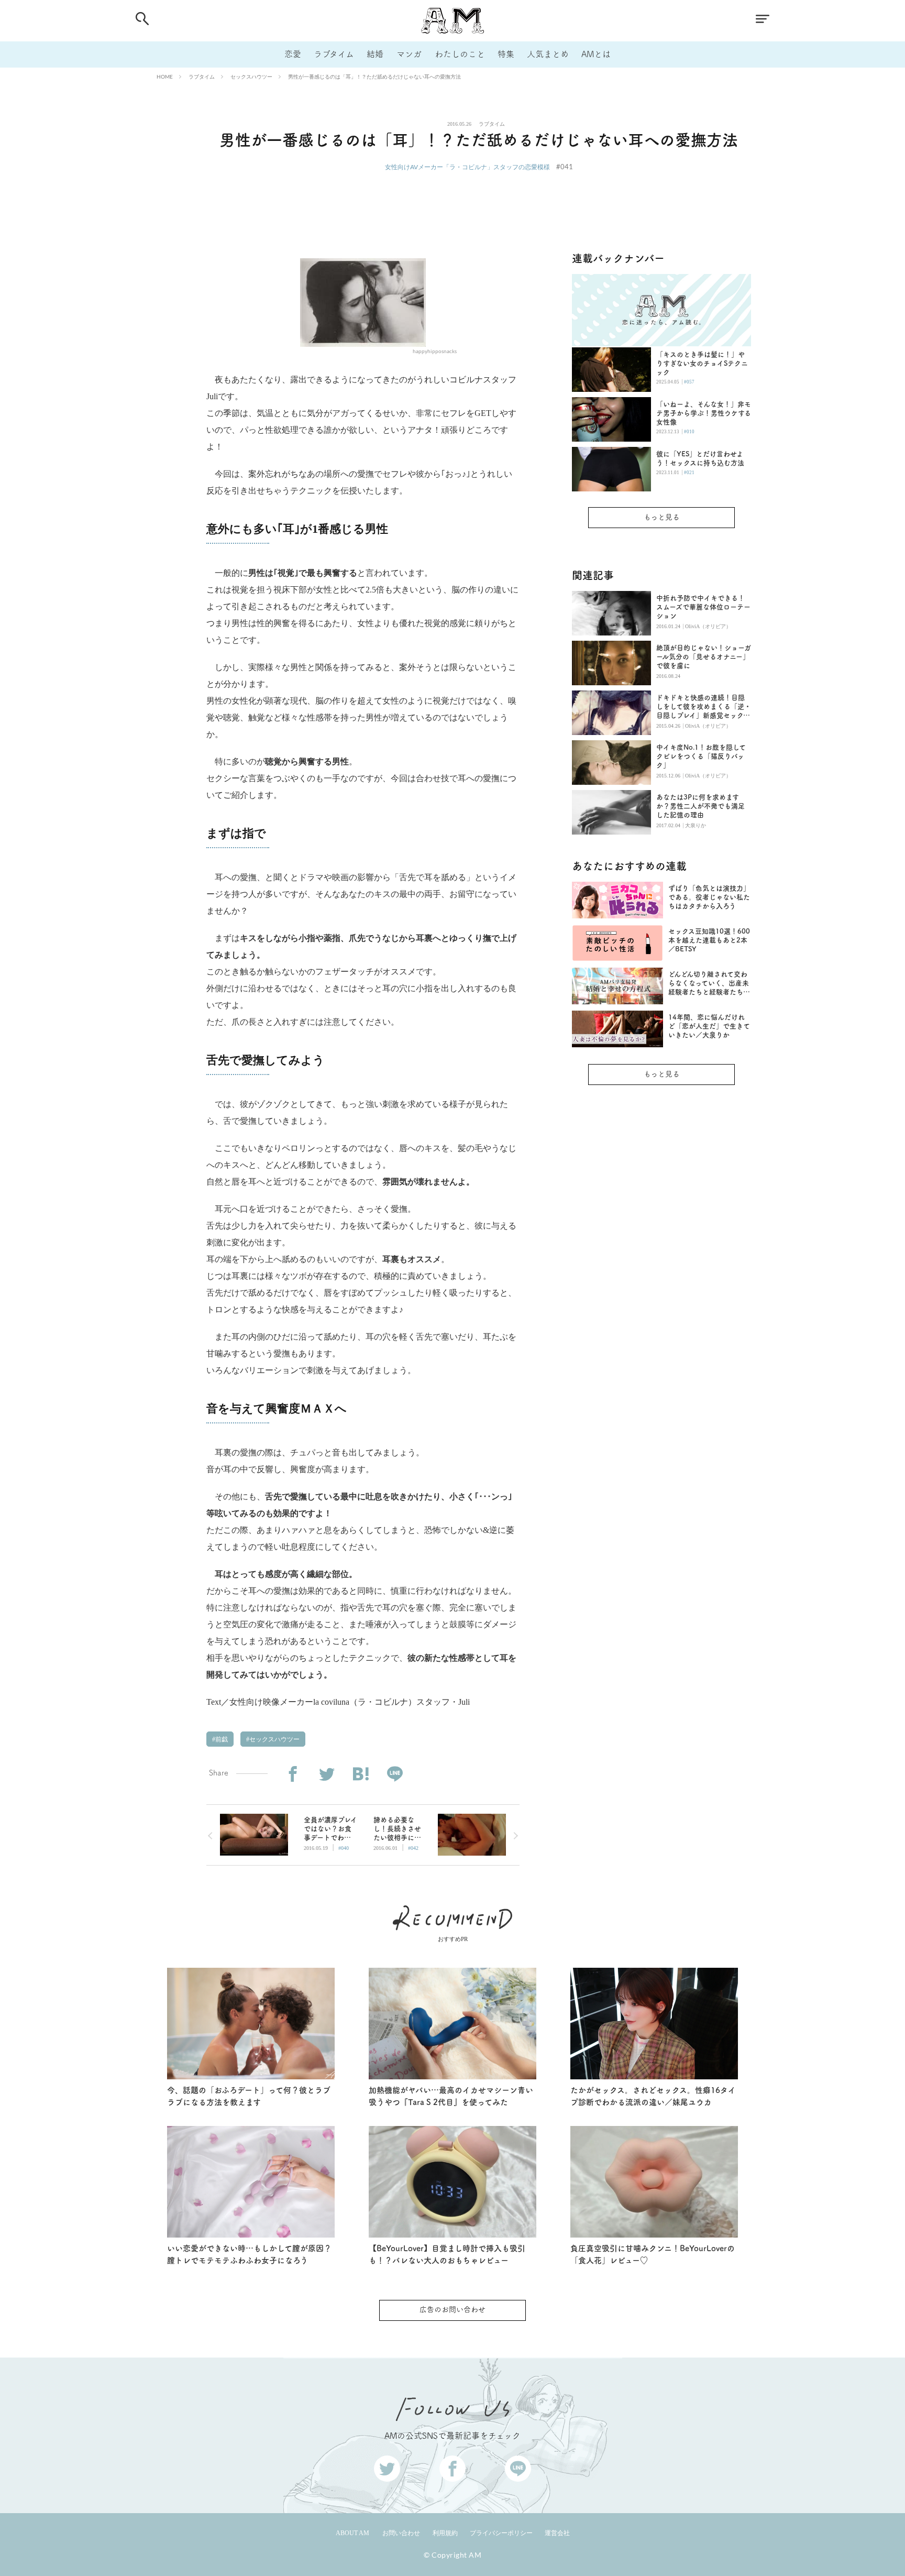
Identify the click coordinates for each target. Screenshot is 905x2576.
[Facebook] (293, 1774)
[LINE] (395, 1774)
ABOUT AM (352, 2533)
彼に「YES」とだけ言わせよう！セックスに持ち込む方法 (700, 458)
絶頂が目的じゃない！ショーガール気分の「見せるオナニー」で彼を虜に (704, 657)
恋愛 (293, 54)
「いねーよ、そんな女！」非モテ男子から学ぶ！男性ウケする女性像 (704, 413)
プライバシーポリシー (501, 2533)
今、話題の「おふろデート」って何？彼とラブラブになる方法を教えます (249, 2096)
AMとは (596, 54)
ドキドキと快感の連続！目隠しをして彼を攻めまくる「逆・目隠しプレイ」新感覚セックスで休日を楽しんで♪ (704, 707)
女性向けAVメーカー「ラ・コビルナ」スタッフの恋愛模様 (467, 167)
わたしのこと (460, 54)
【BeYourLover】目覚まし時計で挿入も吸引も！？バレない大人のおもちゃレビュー (447, 2254)
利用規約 (445, 2533)
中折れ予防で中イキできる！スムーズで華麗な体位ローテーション (703, 607)
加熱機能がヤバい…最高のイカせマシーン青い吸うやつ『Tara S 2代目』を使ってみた (451, 2096)
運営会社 (557, 2533)
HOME (165, 76)
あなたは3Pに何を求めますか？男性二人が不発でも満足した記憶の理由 (700, 806)
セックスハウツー (251, 76)
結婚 (375, 54)
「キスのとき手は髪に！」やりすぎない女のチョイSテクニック (702, 363)
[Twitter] (327, 1774)
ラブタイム (334, 54)
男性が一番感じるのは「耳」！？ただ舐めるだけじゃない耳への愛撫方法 (374, 76)
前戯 (221, 1739)
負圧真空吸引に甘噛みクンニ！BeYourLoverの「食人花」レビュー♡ (653, 2254)
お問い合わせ (401, 2533)
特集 (506, 54)
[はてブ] (361, 1774)
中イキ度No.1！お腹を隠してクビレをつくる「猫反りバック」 (701, 756)
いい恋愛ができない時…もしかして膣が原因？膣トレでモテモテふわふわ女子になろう (249, 2254)
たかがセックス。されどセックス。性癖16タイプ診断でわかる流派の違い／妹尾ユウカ (653, 2096)
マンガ (409, 54)
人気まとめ (548, 54)
